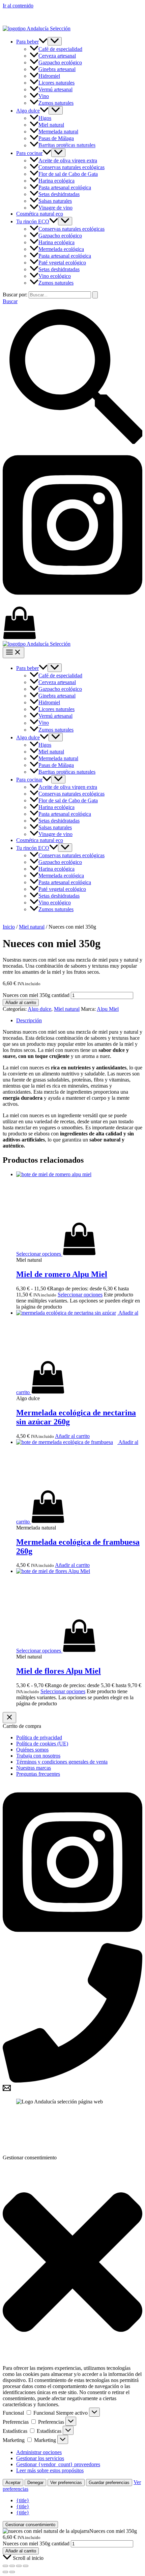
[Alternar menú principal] (13, 653)
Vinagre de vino (55, 208)
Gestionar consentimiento (30, 2525)
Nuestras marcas (34, 1768)
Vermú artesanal (55, 89)
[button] (43, 42)
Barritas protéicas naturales (67, 145)
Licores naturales (56, 83)
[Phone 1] (72, 2081)
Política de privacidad (39, 1737)
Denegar (35, 2483)
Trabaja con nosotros (38, 1756)
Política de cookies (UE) (42, 1744)
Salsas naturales (55, 201)
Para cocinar (29, 153)
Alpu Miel (108, 1009)
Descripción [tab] (29, 1020)
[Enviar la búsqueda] (95, 295)
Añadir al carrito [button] (72, 1436)
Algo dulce (28, 111)
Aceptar (13, 2483)
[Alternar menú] (55, 41)
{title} (23, 2500)
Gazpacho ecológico (60, 62)
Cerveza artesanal (57, 56)
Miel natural (51, 125)
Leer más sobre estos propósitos (50, 2470)
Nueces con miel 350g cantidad (36, 995)
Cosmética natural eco (40, 214)
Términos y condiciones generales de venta (62, 1762)
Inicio (9, 927)
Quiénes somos (32, 1750)
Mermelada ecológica (61, 249)
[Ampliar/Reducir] (5, 2566)
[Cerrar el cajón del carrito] (9, 1718)
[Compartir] (19, 2566)
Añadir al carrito (21, 1003)
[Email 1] (7, 2090)
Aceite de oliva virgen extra (68, 160)
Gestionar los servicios (40, 2458)
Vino (44, 96)
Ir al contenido (18, 6)
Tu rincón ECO (33, 221)
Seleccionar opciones (80, 1295)
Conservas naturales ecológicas (71, 167)
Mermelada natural (58, 132)
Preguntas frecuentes (38, 1774)
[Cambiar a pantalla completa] (12, 2566)
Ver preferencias (66, 2483)
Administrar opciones (39, 2452)
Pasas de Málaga (56, 138)
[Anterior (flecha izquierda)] (5, 2572)
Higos (45, 118)
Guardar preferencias (109, 2483)
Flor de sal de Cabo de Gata (68, 174)
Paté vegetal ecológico (62, 263)
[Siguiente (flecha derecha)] (12, 2572)
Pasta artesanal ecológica (65, 187)
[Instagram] (72, 603)
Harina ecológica (56, 181)
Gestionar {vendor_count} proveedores (58, 2464)
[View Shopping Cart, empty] (72, 623)
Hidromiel (49, 76)
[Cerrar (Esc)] (26, 2566)
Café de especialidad (60, 49)
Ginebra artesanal (57, 69)
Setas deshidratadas (59, 194)
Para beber (27, 42)
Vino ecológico (55, 276)
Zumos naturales (56, 103)
